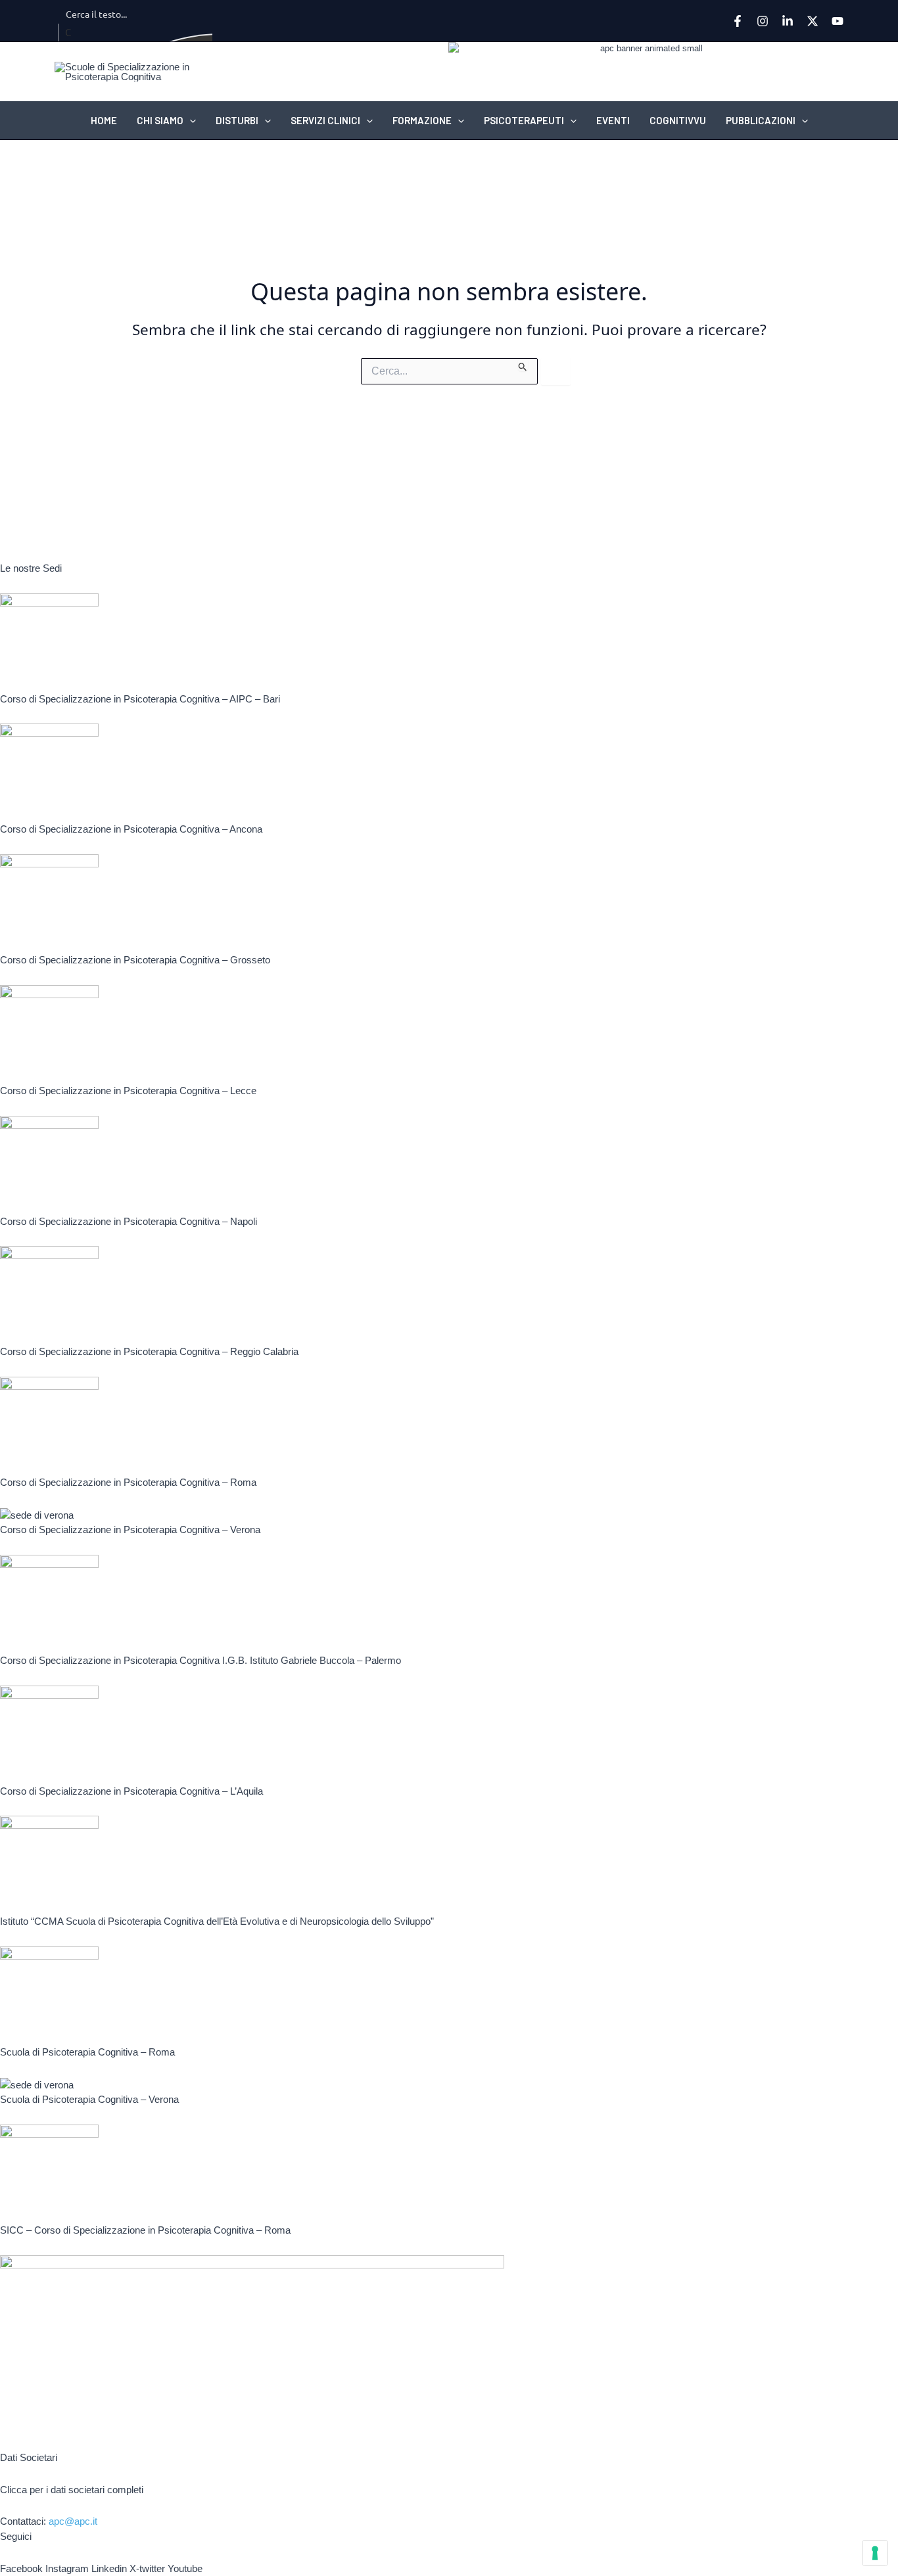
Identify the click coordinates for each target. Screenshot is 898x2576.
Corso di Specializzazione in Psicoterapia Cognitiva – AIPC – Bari (140, 699)
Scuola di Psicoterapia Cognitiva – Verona (89, 2099)
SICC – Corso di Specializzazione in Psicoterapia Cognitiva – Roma (145, 2230)
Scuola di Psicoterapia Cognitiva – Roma (87, 2052)
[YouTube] (838, 21)
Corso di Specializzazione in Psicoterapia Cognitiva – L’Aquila (131, 1791)
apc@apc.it (73, 2521)
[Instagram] (763, 21)
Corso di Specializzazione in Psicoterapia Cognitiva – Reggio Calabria (149, 1351)
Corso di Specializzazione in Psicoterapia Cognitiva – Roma (128, 1482)
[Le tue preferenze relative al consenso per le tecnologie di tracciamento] (875, 2553)
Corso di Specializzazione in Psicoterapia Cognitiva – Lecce (128, 1091)
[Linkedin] (788, 21)
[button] (190, 120)
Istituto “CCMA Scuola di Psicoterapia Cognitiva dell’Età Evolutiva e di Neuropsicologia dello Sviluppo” (217, 1921)
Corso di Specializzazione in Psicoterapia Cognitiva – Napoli (129, 1221)
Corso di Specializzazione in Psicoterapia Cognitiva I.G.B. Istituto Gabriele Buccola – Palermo (201, 1660)
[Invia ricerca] (523, 365)
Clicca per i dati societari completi (72, 2490)
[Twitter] (813, 21)
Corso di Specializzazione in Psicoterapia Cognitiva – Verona (130, 1529)
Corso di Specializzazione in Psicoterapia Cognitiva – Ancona (131, 829)
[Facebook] (738, 21)
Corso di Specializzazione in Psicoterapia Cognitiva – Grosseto (135, 960)
